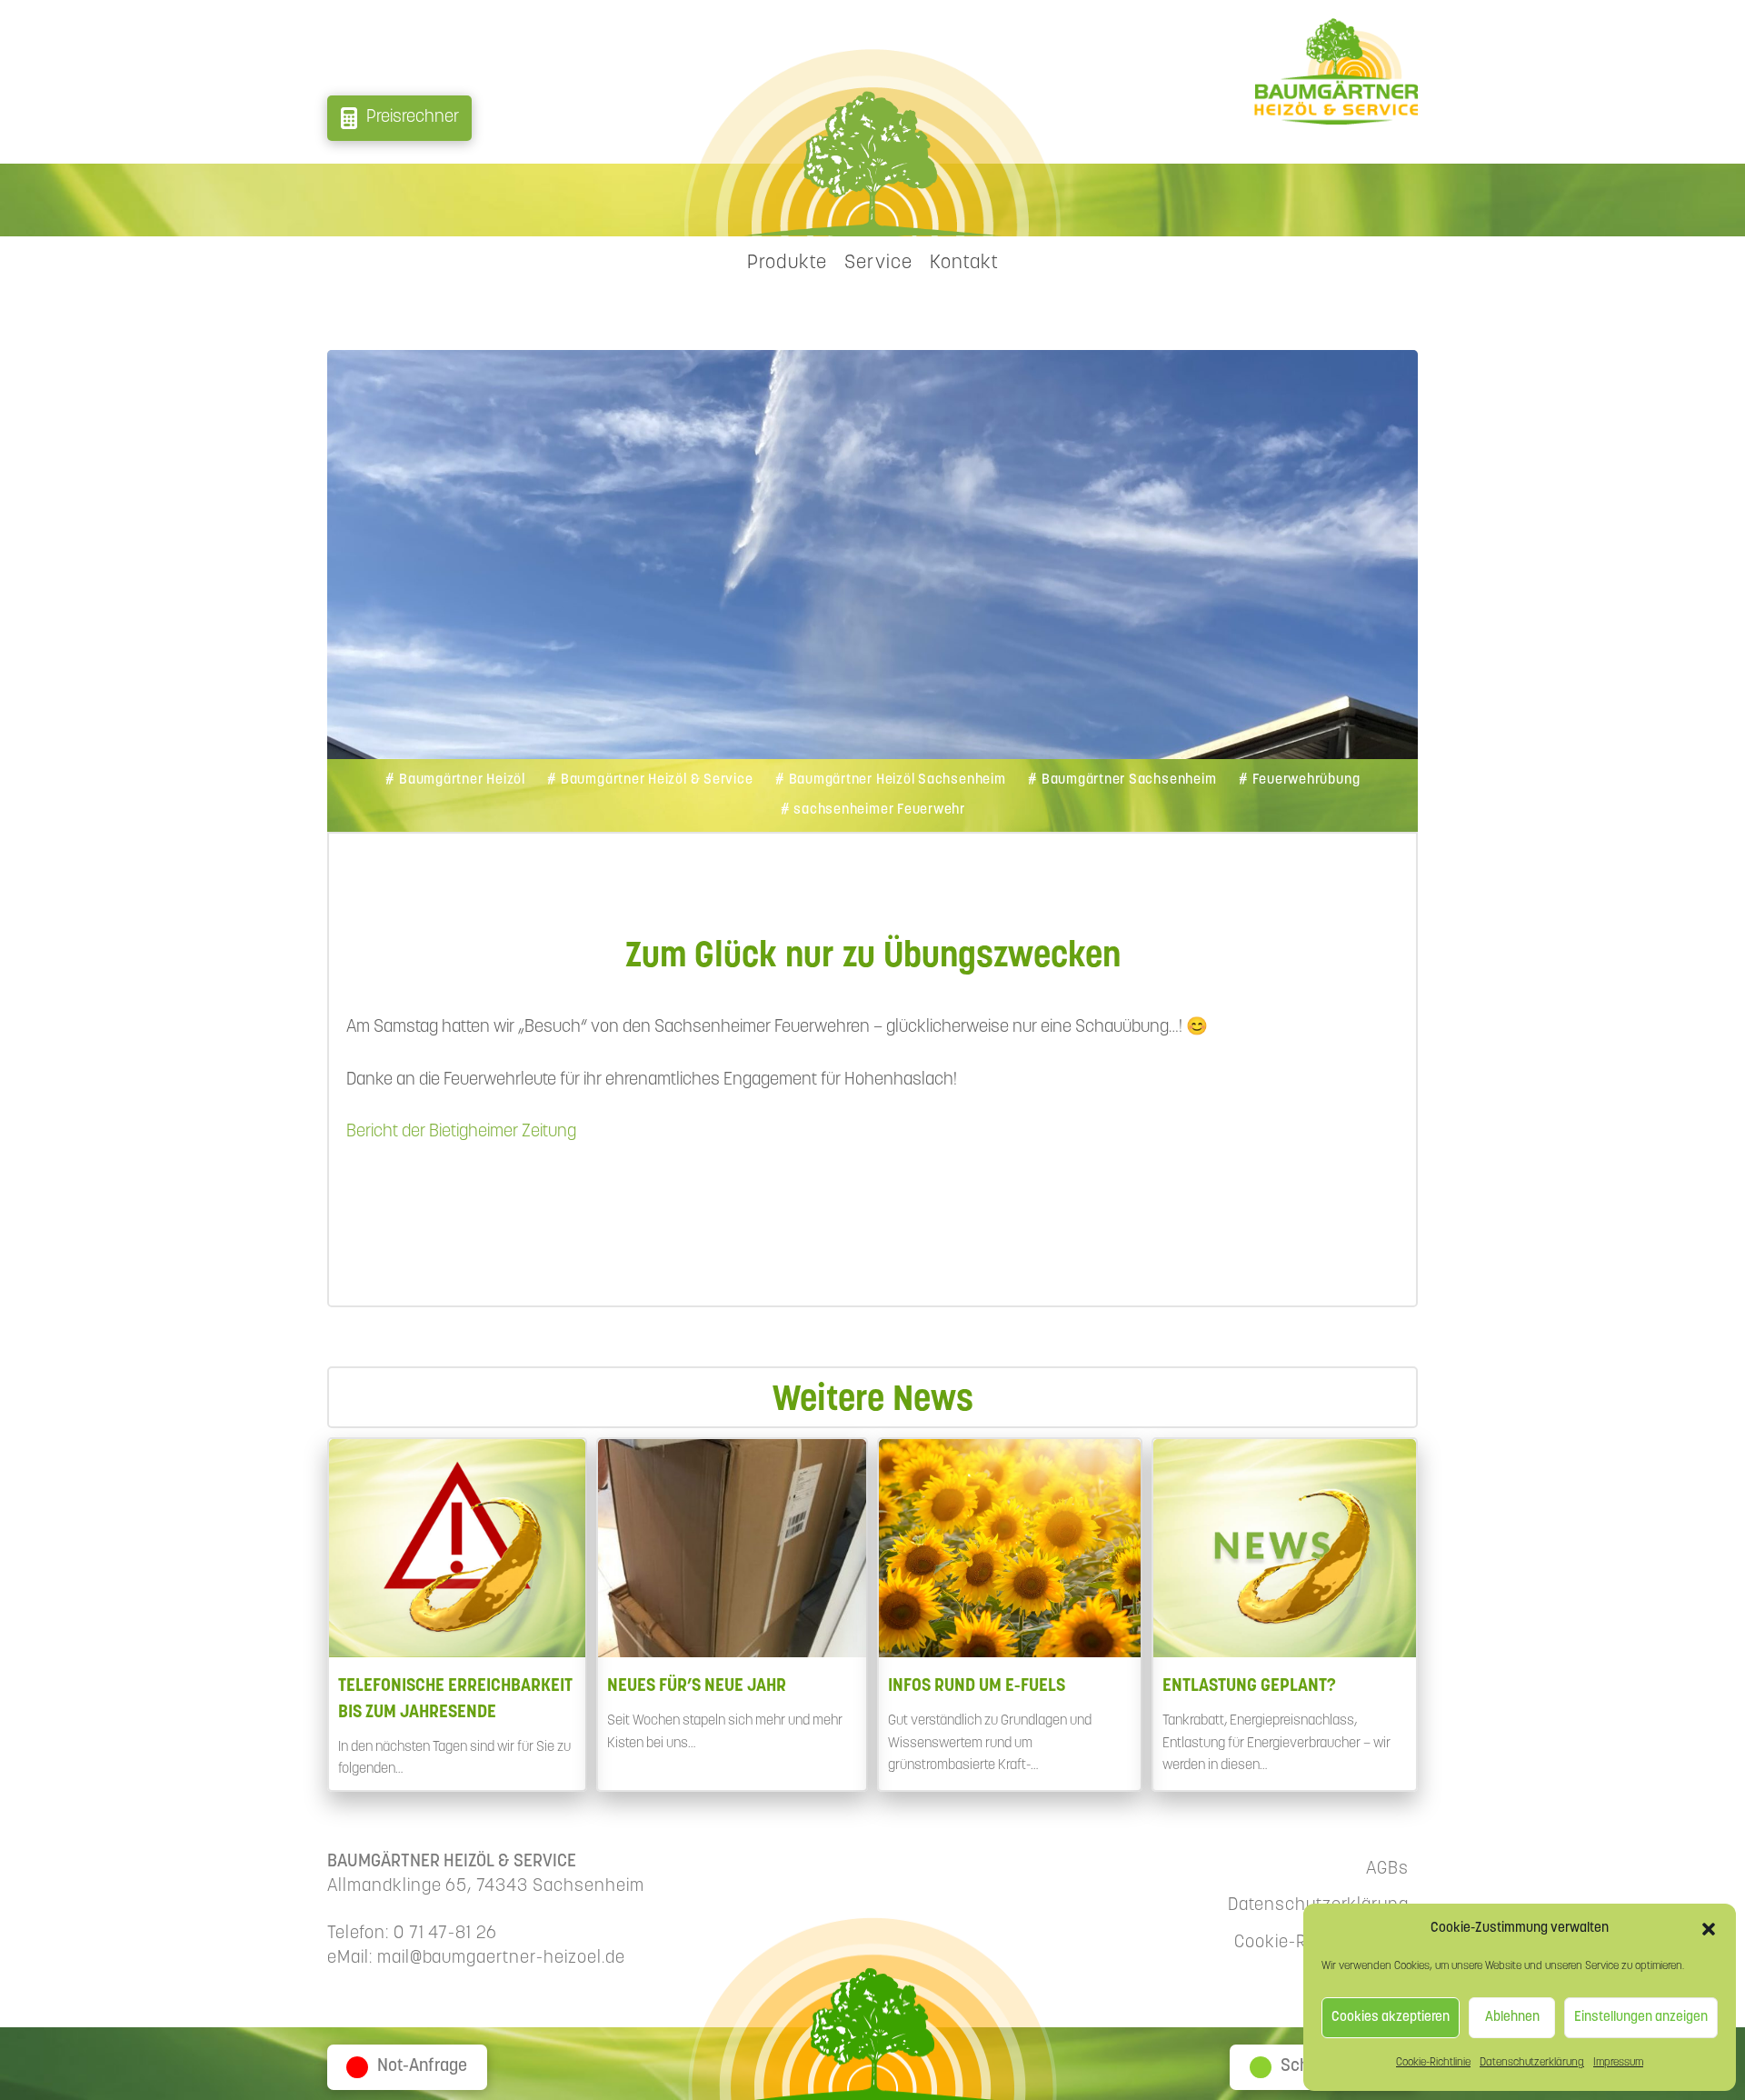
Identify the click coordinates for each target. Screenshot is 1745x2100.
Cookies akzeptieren (1391, 2018)
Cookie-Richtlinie (1433, 2063)
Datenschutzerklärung (1532, 2063)
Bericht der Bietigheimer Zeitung (461, 1132)
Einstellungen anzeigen (1641, 2018)
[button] (1709, 1929)
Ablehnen (1512, 2018)
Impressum (1618, 2063)
